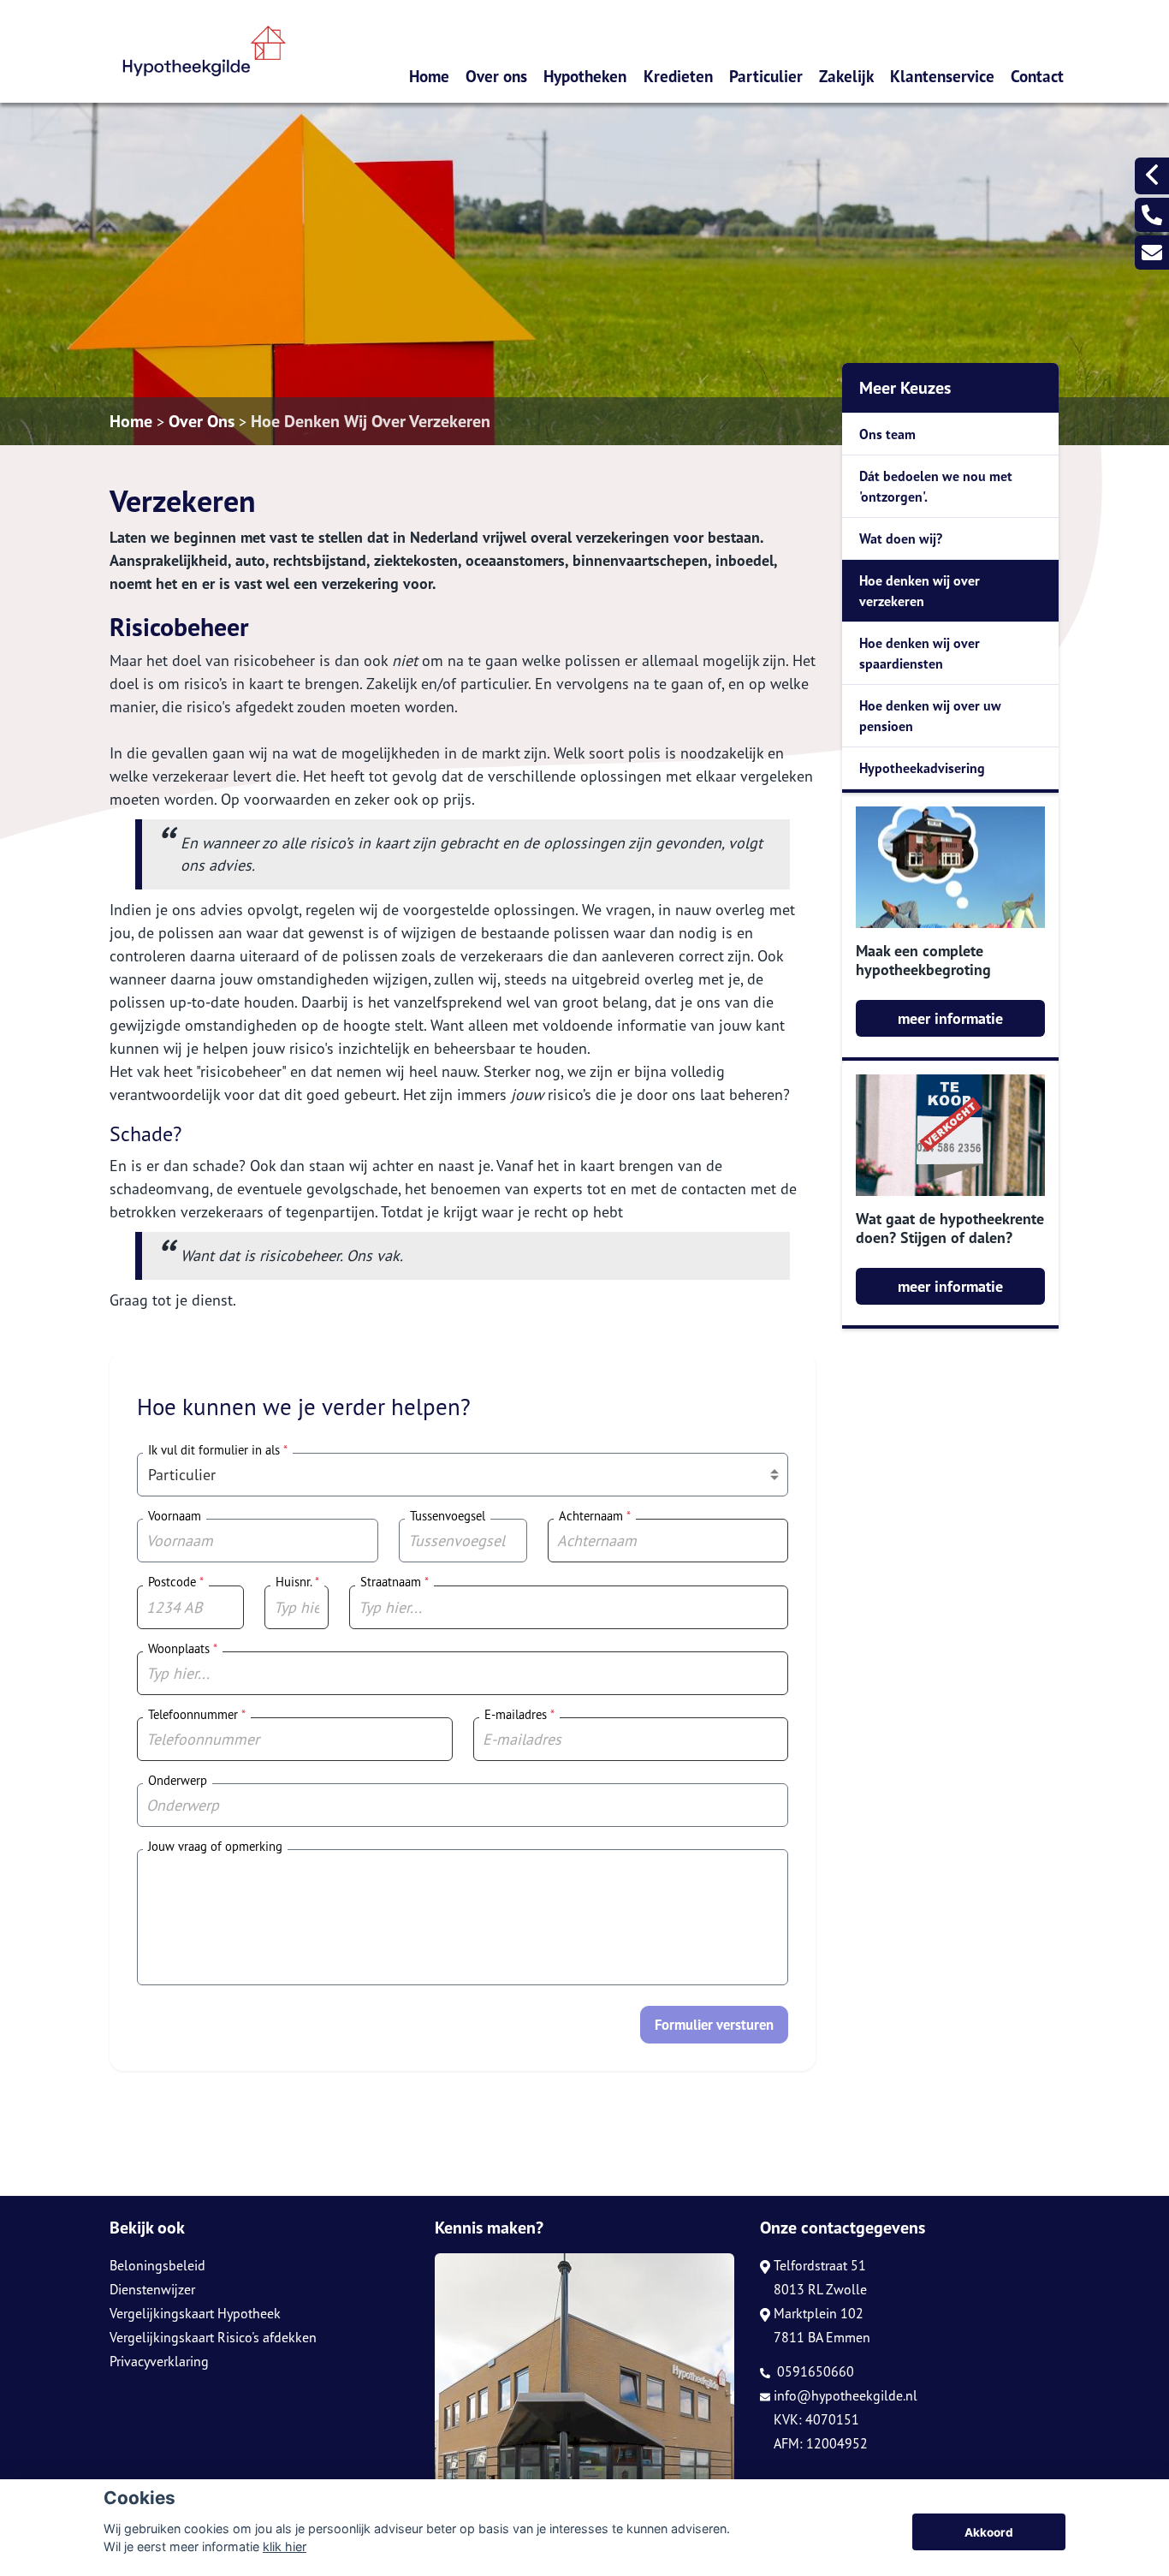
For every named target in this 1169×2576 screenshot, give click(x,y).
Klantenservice (942, 76)
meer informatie (950, 1018)
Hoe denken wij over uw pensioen (930, 716)
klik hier (285, 2546)
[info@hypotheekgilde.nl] (1152, 253)
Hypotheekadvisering (922, 768)
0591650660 (814, 2371)
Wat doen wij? (901, 538)
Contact (1037, 76)
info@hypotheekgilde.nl (846, 2395)
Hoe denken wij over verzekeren (920, 591)
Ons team (887, 434)
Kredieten (678, 76)
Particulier (766, 76)
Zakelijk (846, 76)
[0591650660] (1152, 215)
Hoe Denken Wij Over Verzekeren (371, 421)
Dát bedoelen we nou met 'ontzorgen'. (936, 486)
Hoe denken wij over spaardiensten (920, 653)
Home (429, 76)
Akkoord (989, 2532)
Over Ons (202, 421)
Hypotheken (585, 76)
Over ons (496, 76)
